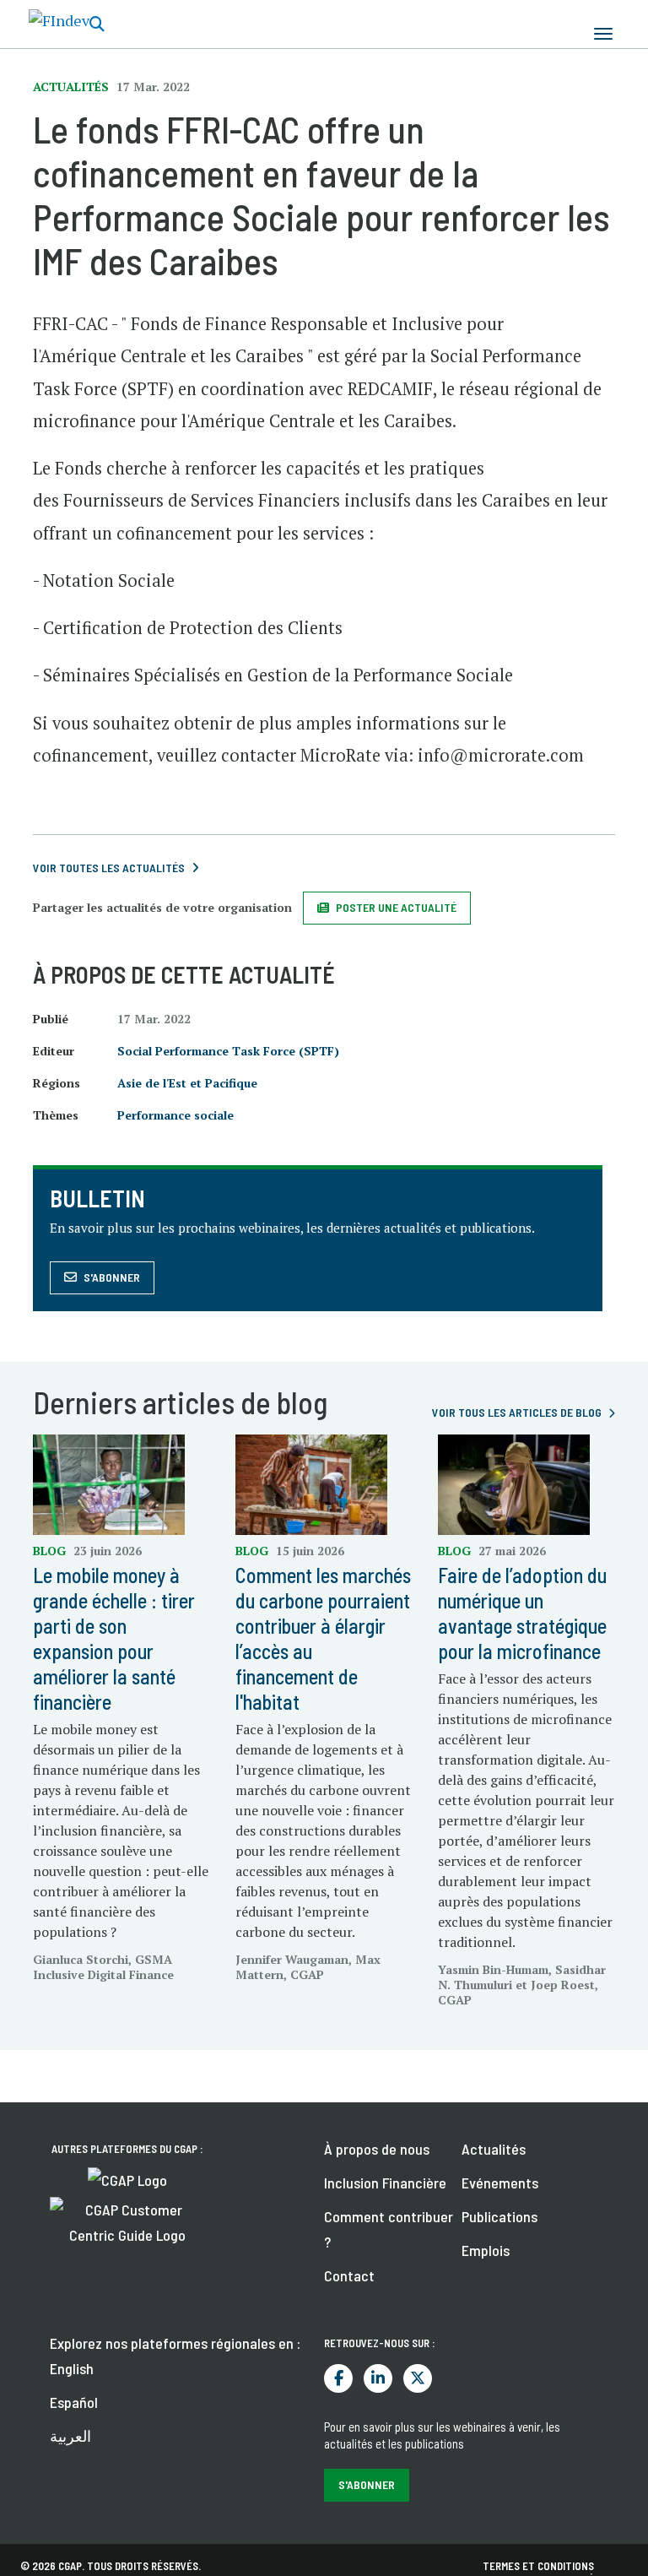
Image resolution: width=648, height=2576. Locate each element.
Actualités (494, 2149)
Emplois (486, 2250)
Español (74, 2402)
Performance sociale (175, 1115)
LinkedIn (378, 2378)
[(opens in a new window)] (127, 2178)
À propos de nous (377, 2149)
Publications (499, 2216)
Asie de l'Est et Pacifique (187, 1083)
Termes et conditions (538, 2566)
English (72, 2368)
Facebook (338, 2378)
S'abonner (112, 1277)
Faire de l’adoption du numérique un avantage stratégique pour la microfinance (522, 1613)
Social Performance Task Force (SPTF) (228, 1051)
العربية (70, 2436)
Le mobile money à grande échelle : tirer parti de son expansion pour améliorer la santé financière (114, 1638)
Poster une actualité (396, 907)
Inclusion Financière (385, 2183)
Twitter (418, 2378)
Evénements (500, 2183)
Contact (349, 2275)
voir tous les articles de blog (517, 1412)
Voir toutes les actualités (109, 868)
